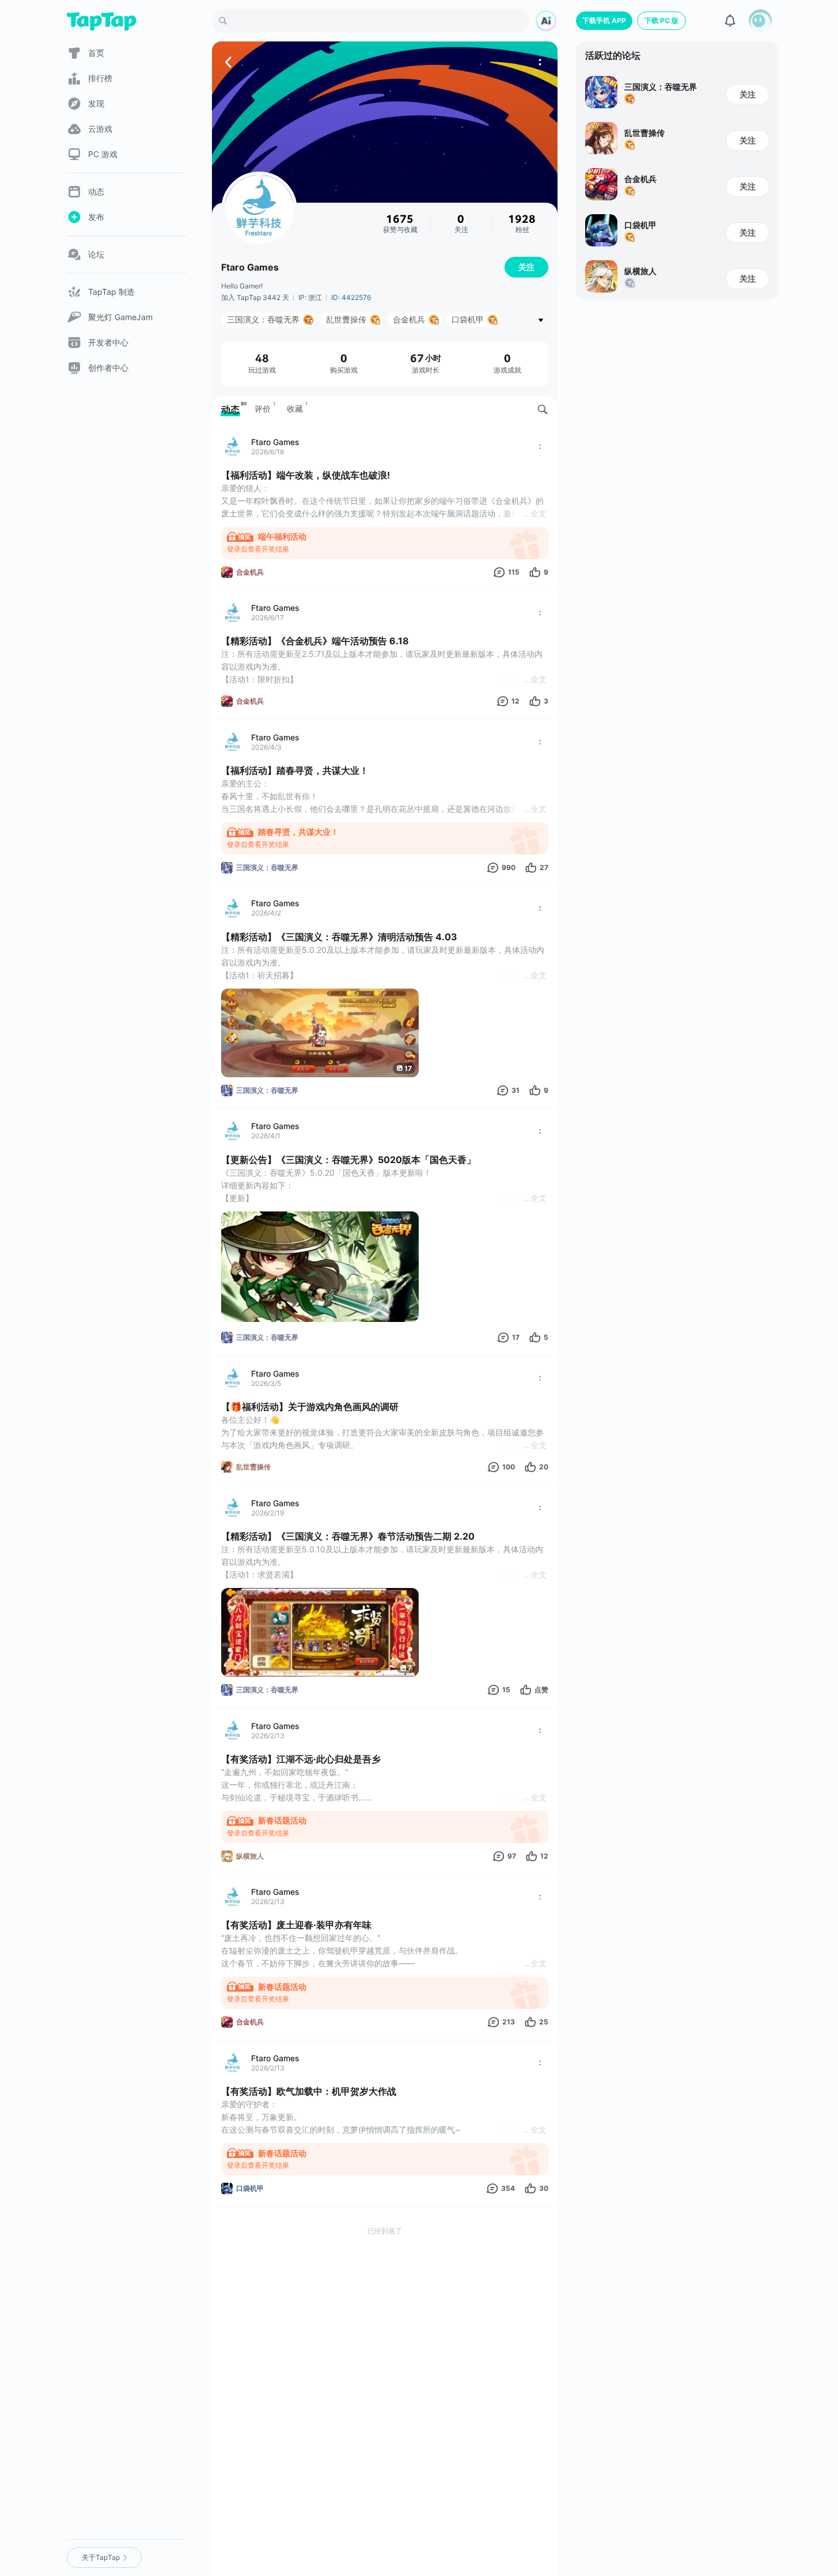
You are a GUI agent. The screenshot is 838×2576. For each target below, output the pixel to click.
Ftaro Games (250, 267)
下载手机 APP (604, 20)
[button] (760, 21)
